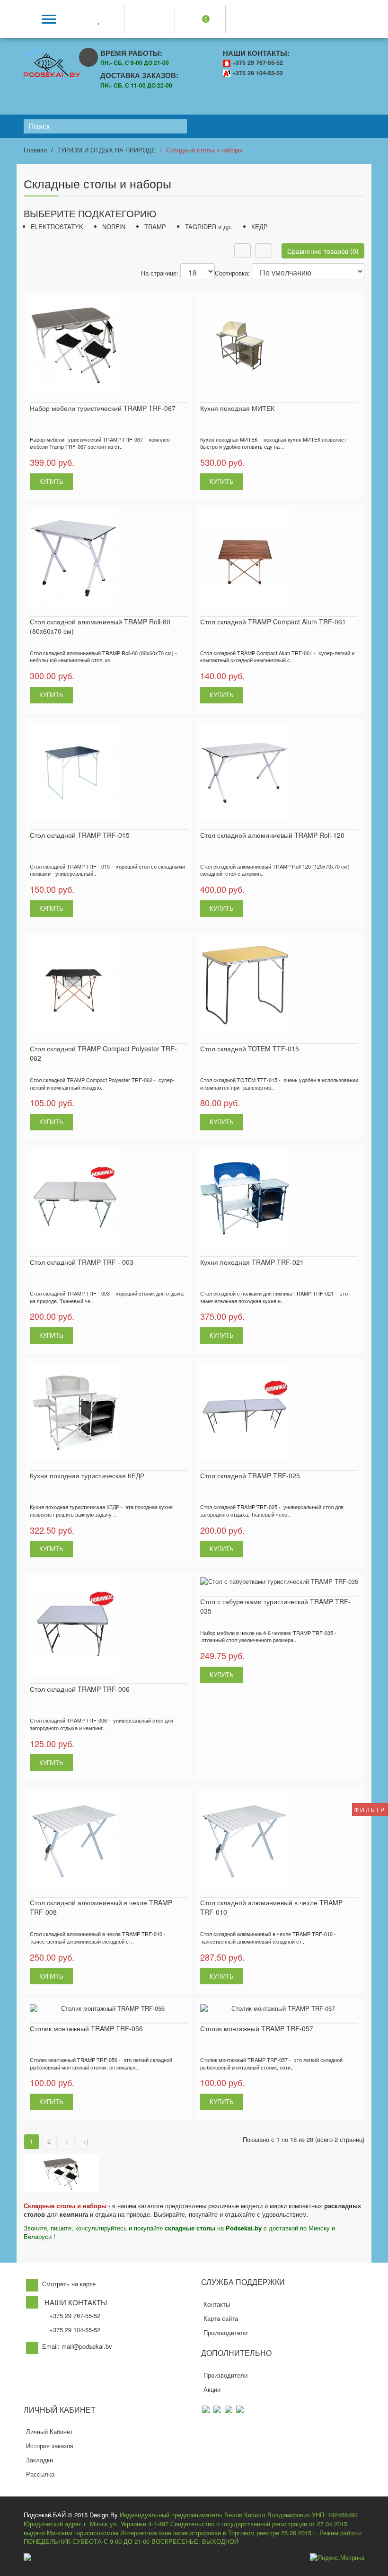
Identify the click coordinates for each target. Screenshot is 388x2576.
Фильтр (370, 1809)
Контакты (217, 2304)
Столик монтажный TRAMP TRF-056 (86, 2028)
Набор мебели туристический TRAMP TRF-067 (103, 408)
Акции (212, 2389)
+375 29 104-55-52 (258, 73)
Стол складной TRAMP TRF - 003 (82, 1262)
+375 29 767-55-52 (258, 62)
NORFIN (114, 227)
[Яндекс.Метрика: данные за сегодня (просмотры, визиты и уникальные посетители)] (337, 2558)
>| (85, 2141)
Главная (35, 150)
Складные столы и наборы (204, 150)
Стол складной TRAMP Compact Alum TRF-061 (273, 622)
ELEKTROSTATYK (57, 227)
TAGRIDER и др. (209, 227)
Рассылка (40, 2474)
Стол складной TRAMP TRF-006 (80, 1689)
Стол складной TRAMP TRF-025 (250, 1475)
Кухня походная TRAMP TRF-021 (252, 1262)
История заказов (50, 2446)
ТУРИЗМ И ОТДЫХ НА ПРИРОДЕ (106, 150)
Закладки (40, 2460)
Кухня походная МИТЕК (237, 408)
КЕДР (260, 227)
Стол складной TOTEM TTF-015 (250, 1048)
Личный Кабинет (49, 2431)
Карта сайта (221, 2318)
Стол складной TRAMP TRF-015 (80, 835)
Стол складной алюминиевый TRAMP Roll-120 (272, 835)
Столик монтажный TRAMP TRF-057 (257, 2028)
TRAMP (155, 227)
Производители (225, 2332)
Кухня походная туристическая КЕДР (87, 1475)
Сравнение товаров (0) (323, 251)
